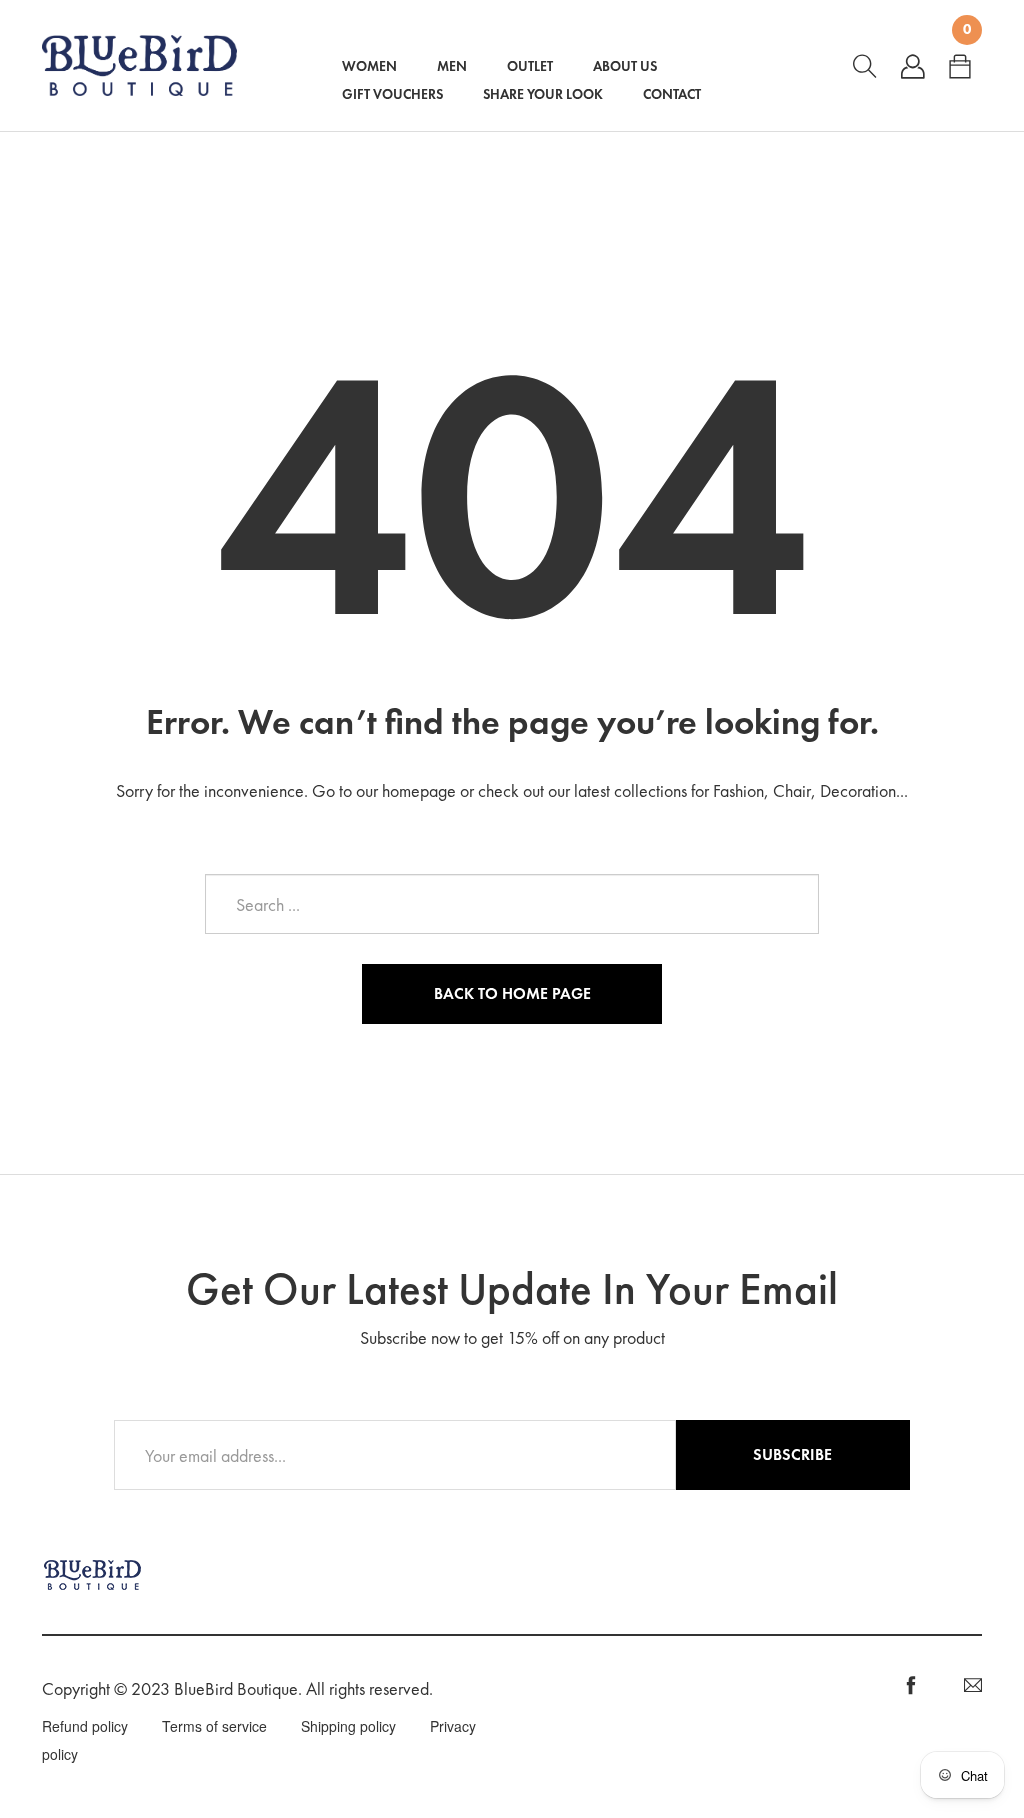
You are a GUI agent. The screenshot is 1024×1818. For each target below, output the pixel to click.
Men (452, 66)
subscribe (792, 1454)
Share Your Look (543, 94)
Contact (672, 94)
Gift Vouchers (392, 94)
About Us (625, 66)
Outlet (530, 66)
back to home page (512, 993)
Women (369, 66)
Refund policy (85, 1726)
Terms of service (214, 1726)
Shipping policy (348, 1726)
